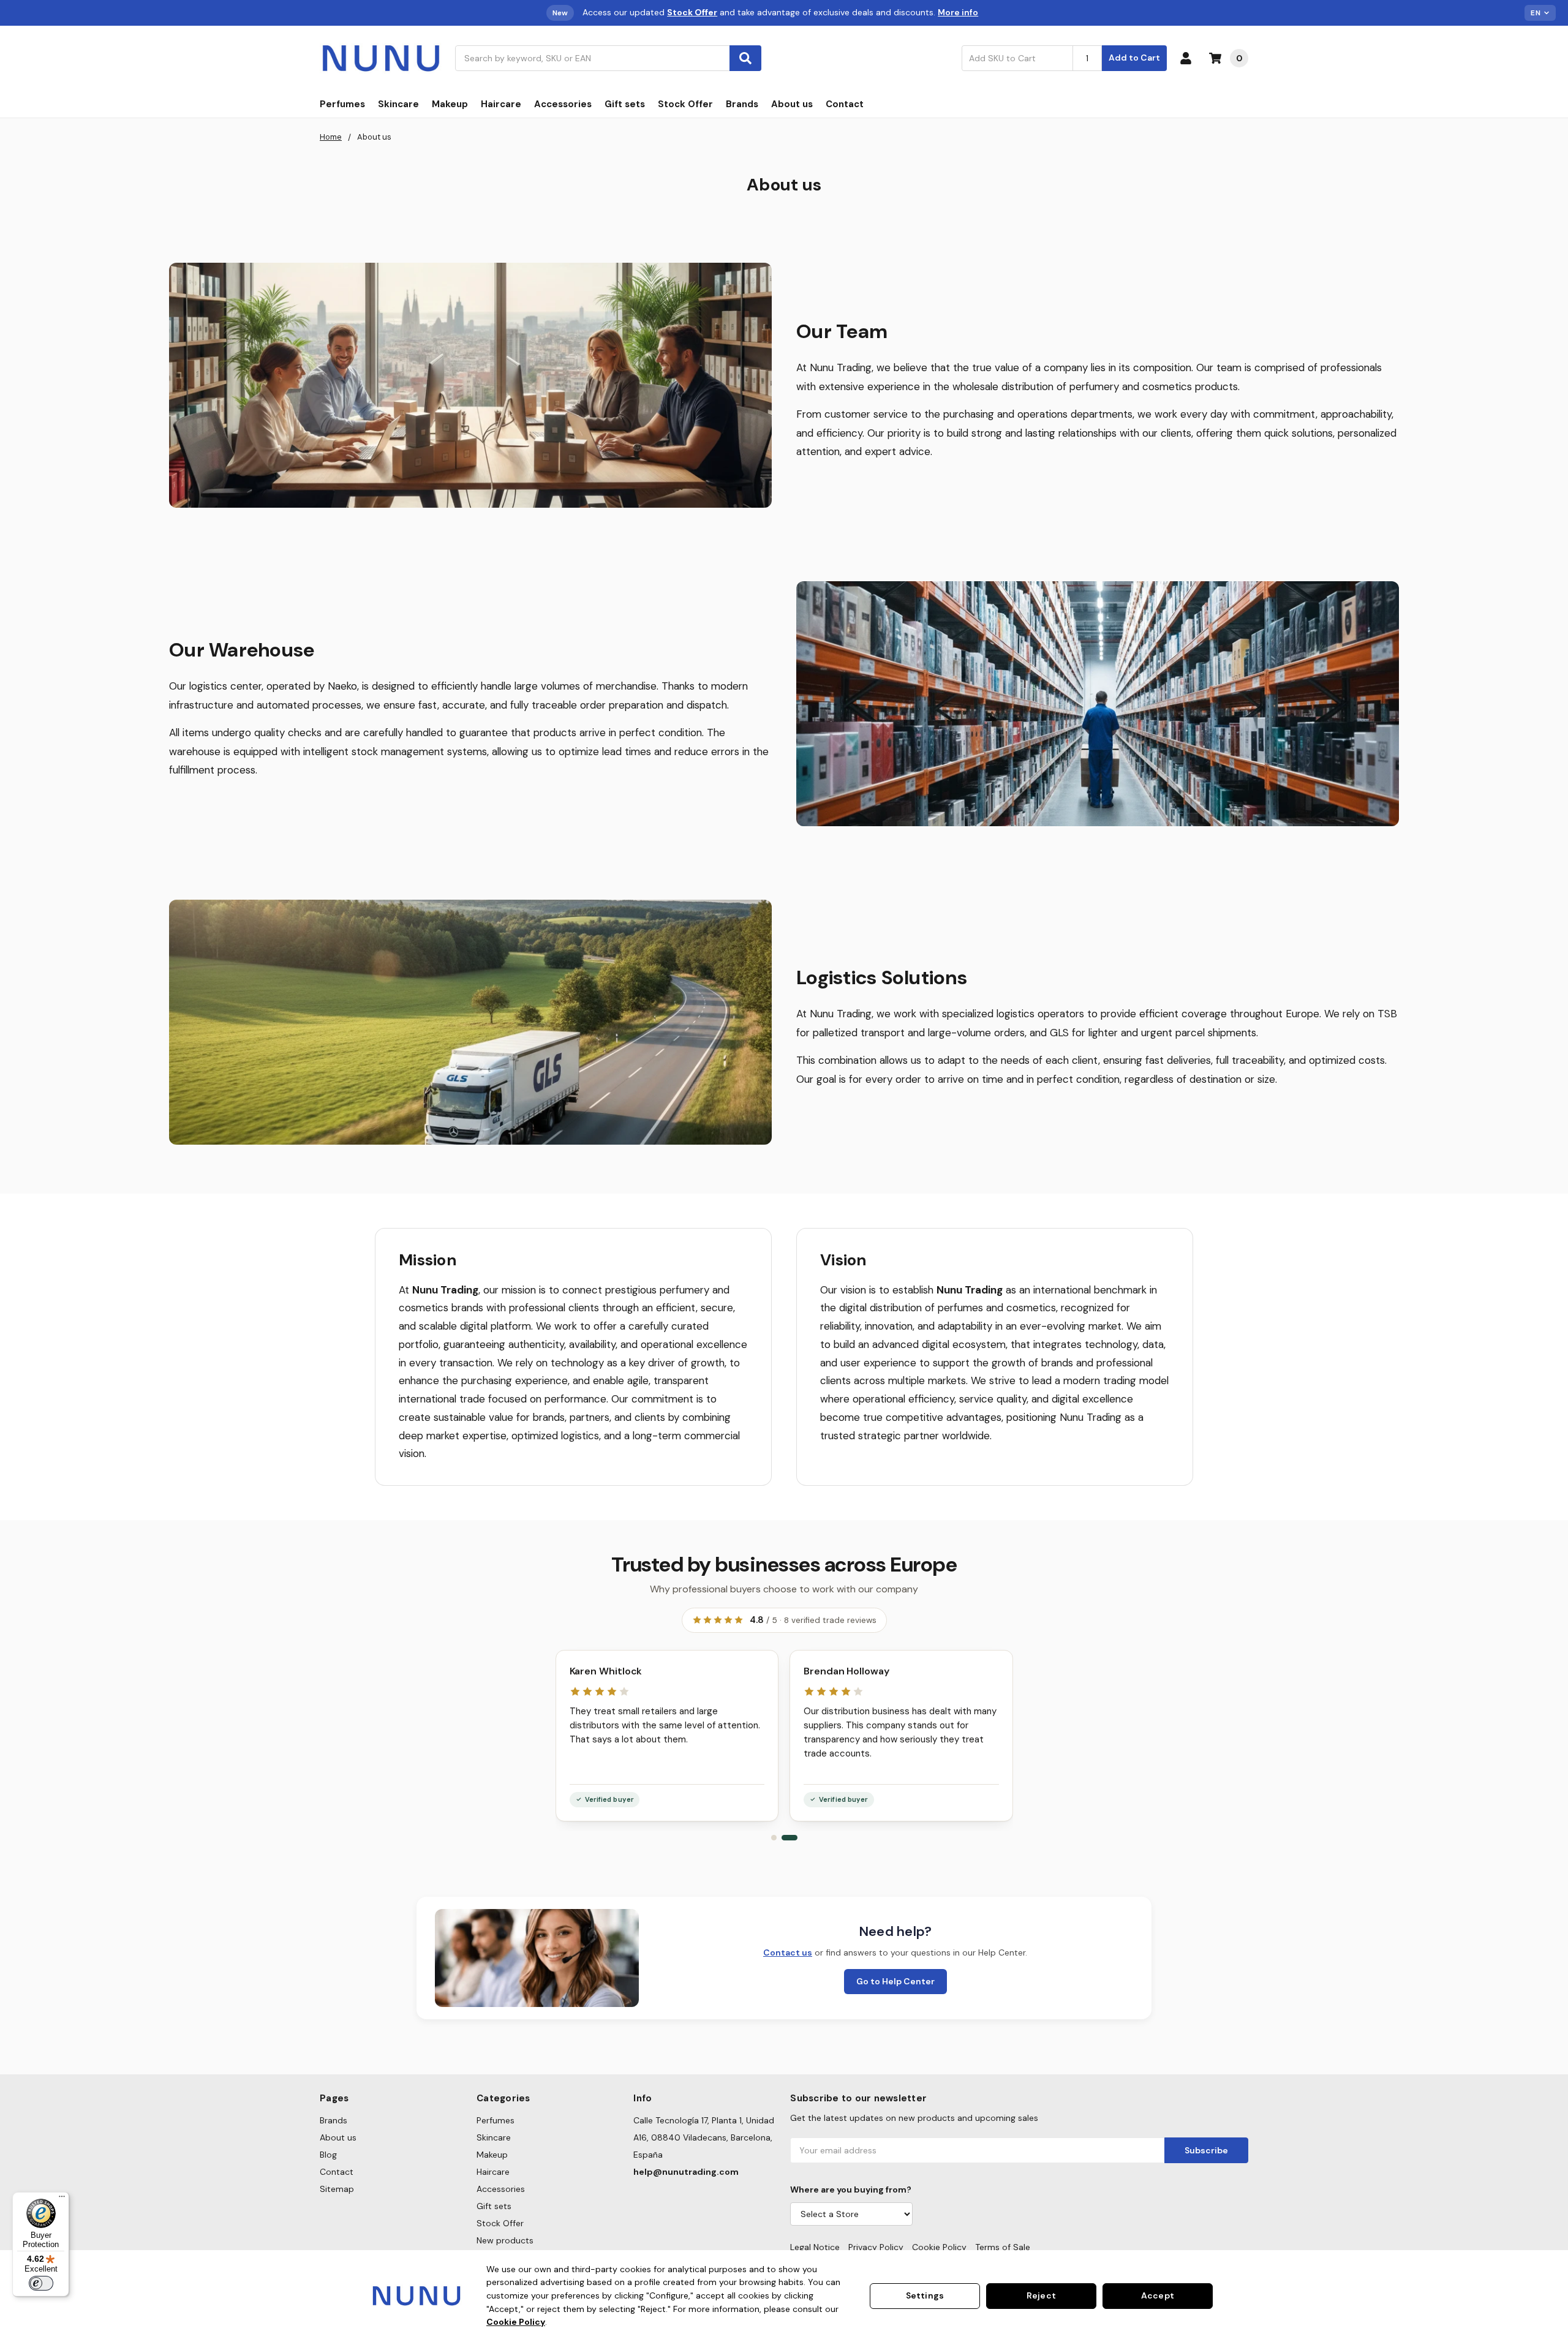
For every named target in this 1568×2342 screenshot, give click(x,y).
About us (792, 104)
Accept (1158, 2295)
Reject (1041, 2295)
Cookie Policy (939, 2247)
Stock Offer (685, 104)
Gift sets (625, 104)
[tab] (774, 1838)
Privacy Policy (876, 2247)
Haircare (501, 104)
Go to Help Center (895, 1981)
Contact (845, 104)
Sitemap (337, 2189)
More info (958, 12)
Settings (925, 2295)
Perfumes (342, 104)
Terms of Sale (1003, 2247)
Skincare (398, 104)
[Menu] (62, 2199)
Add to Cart (1134, 58)
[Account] (1188, 58)
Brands (742, 104)
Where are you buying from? (851, 2190)
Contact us (788, 1952)
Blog (328, 2155)
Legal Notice (815, 2247)
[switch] (41, 2283)
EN (1536, 13)
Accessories (563, 104)
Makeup (450, 104)
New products (505, 2240)
